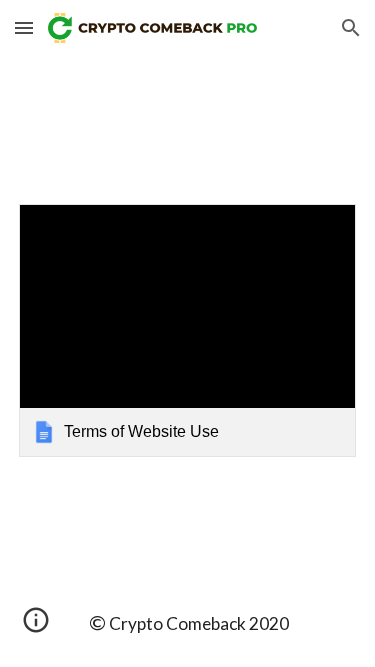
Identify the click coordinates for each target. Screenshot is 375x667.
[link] (188, 330)
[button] (24, 27)
